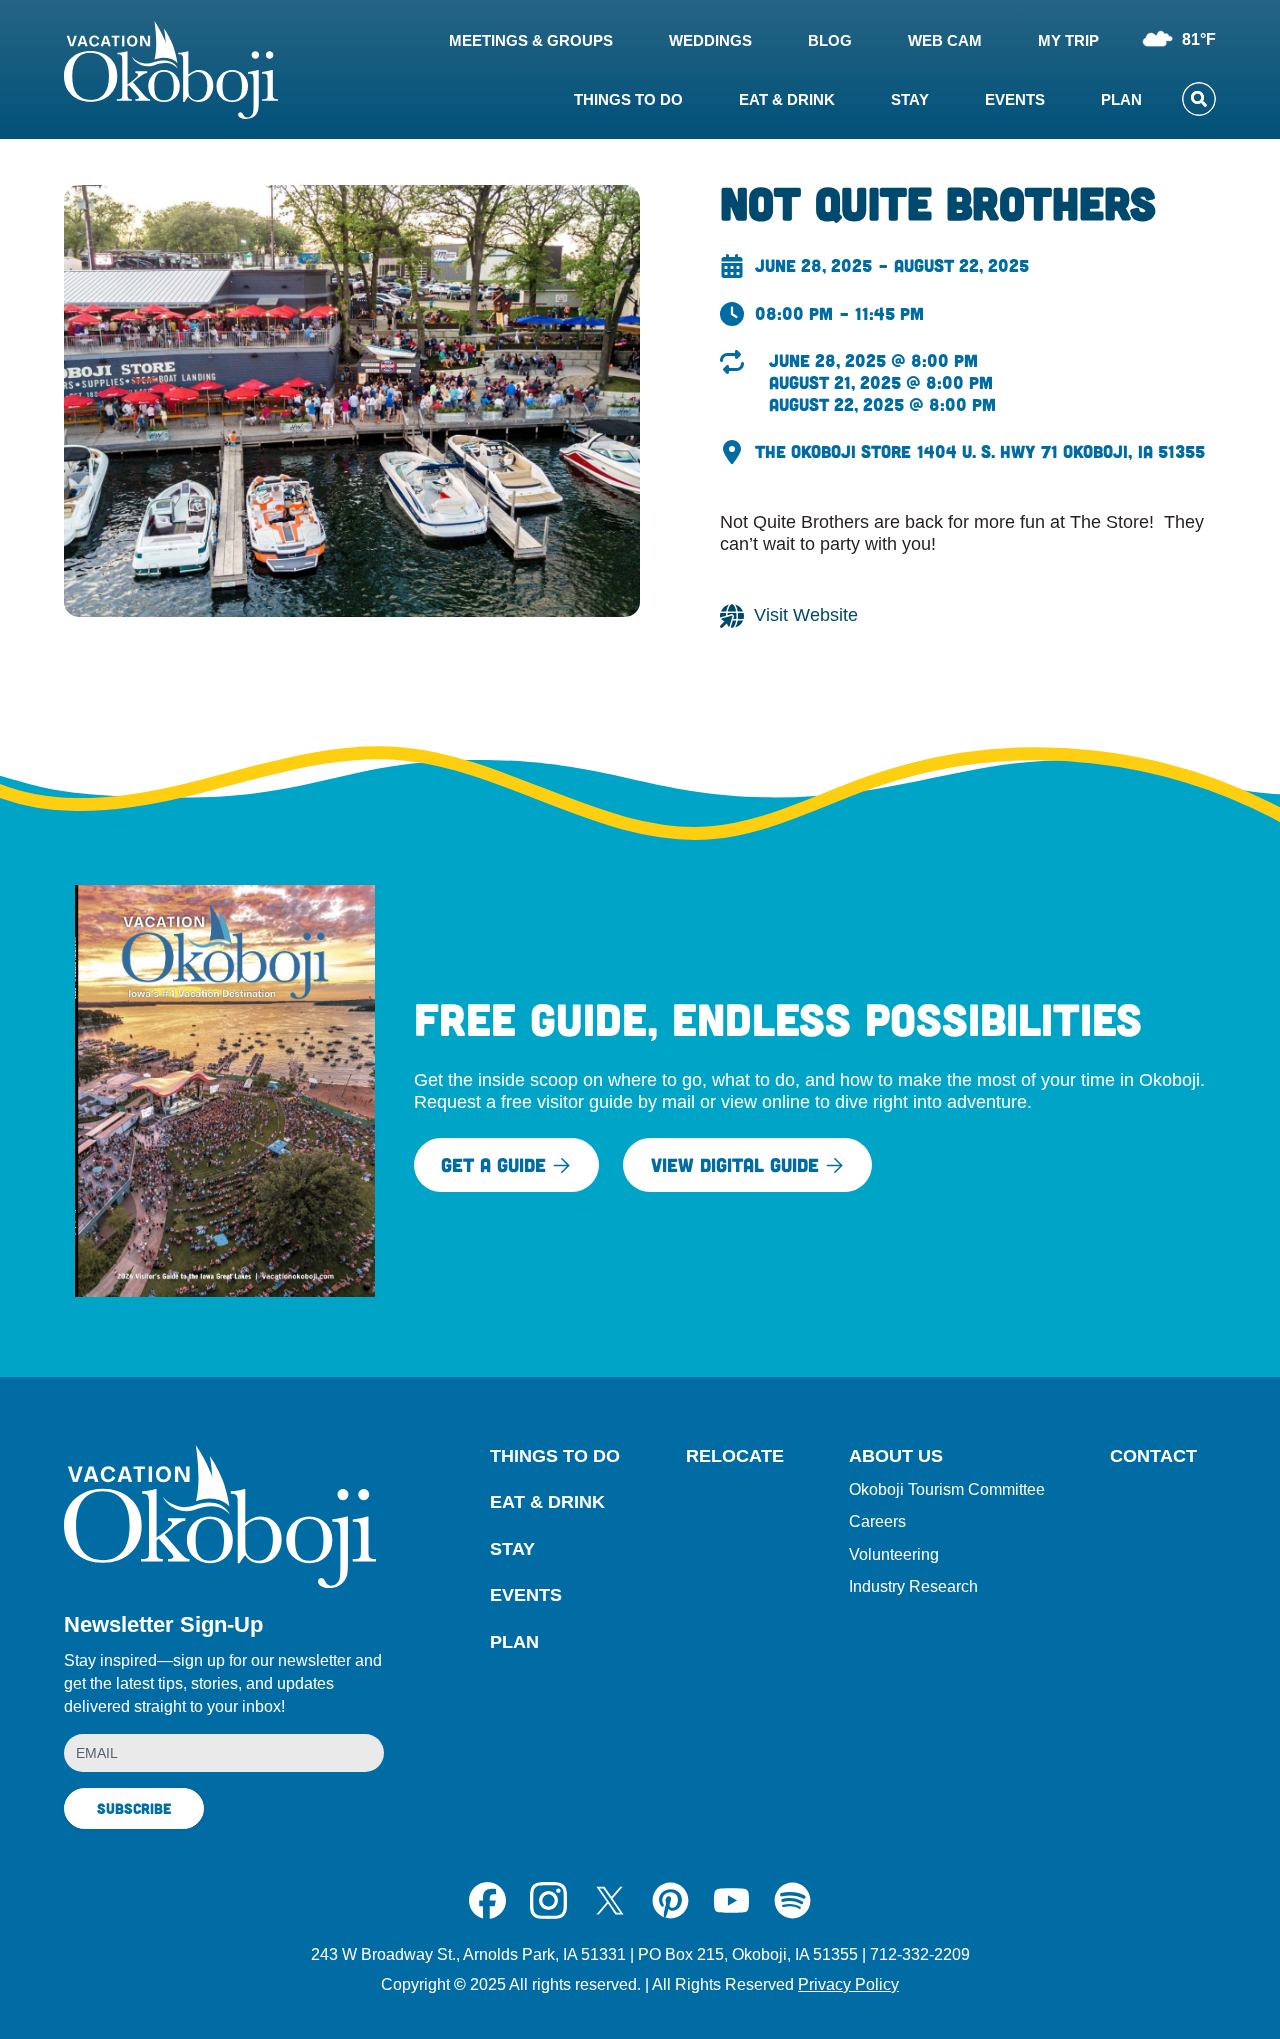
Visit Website (806, 615)
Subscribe (134, 1808)
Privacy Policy (848, 1984)
